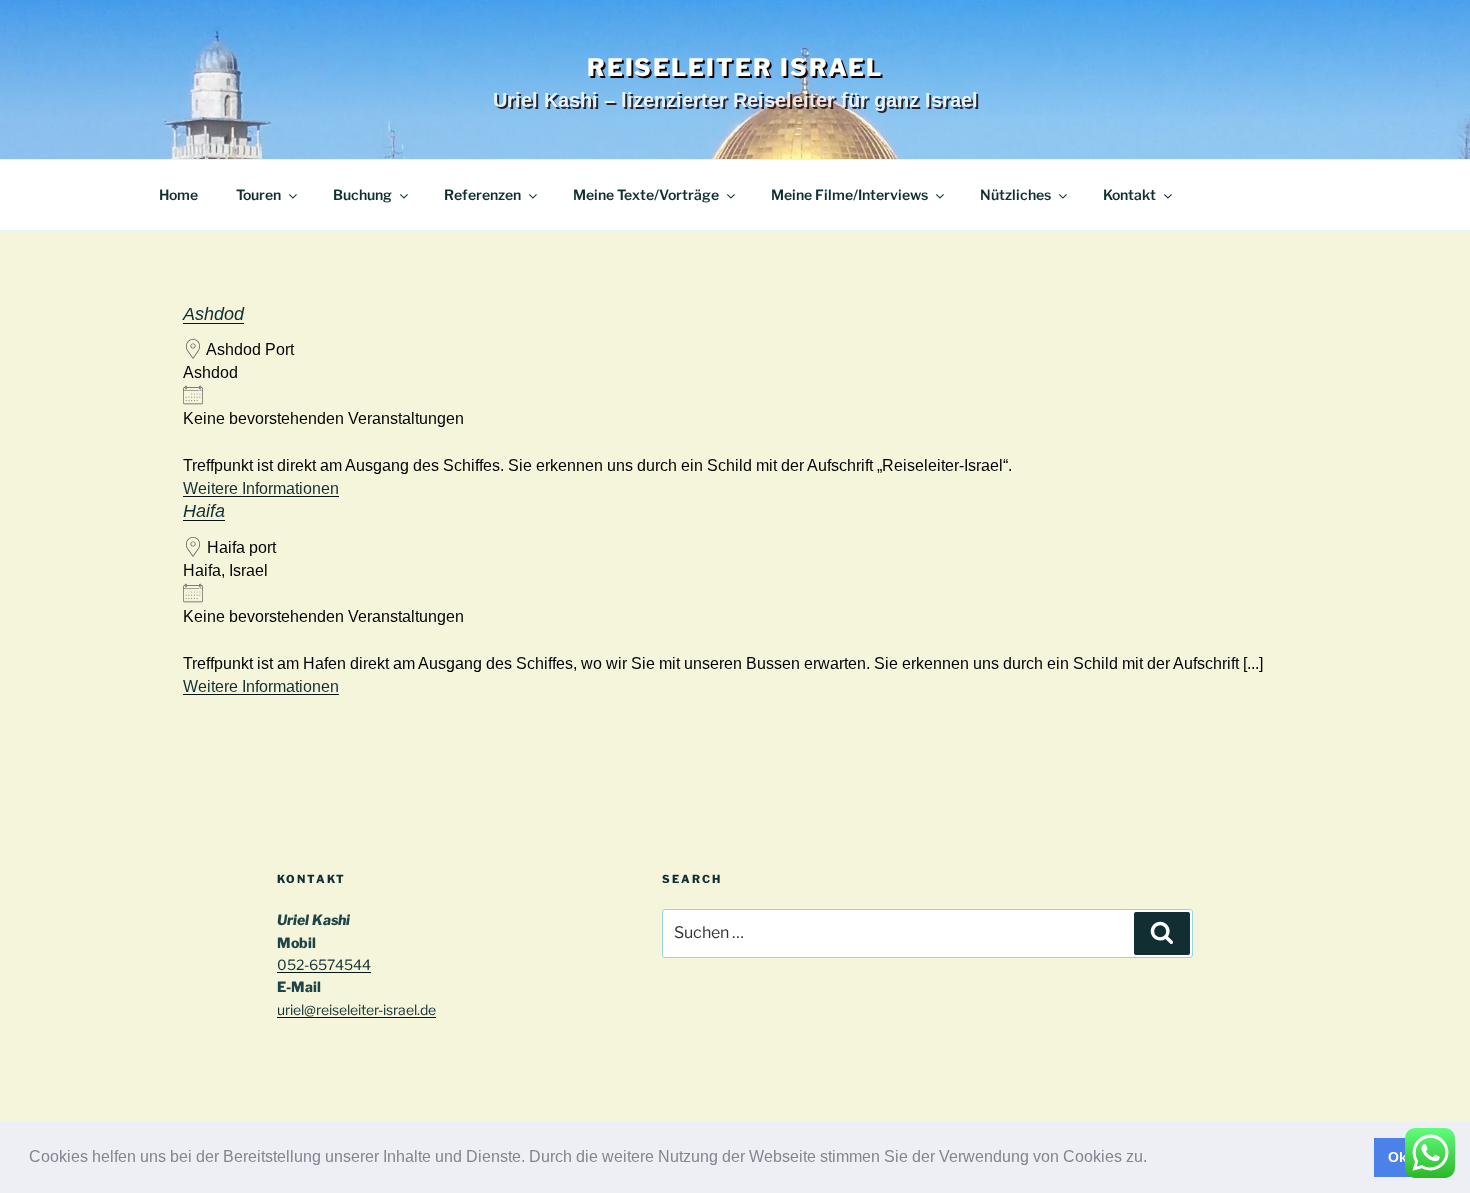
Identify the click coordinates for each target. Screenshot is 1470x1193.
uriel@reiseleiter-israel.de (356, 1009)
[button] (1154, 1159)
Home (178, 194)
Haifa (204, 511)
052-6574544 (324, 964)
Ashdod (213, 314)
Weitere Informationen (261, 488)
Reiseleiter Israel (735, 67)
